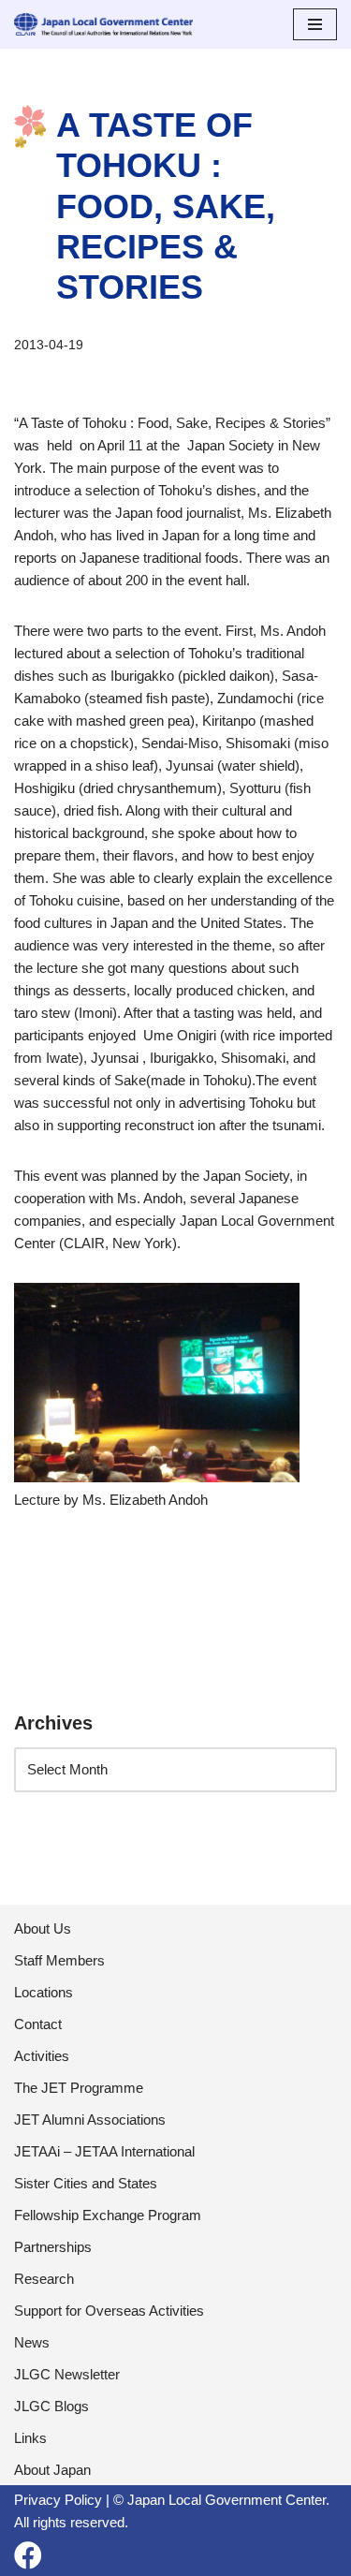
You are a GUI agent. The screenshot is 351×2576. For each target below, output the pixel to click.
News (32, 2342)
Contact (38, 2024)
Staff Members (59, 1960)
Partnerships (53, 2247)
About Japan (52, 2470)
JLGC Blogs (51, 2406)
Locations (44, 1992)
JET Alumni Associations (90, 2120)
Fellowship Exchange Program (108, 2215)
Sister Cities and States (86, 2183)
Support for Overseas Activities (109, 2311)
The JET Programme (79, 2088)
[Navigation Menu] (315, 24)
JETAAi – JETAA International (104, 2151)
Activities (42, 2056)
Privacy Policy (58, 2500)
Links (30, 2438)
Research (44, 2279)
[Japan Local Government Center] (103, 24)
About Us (43, 1928)
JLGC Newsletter (67, 2374)
